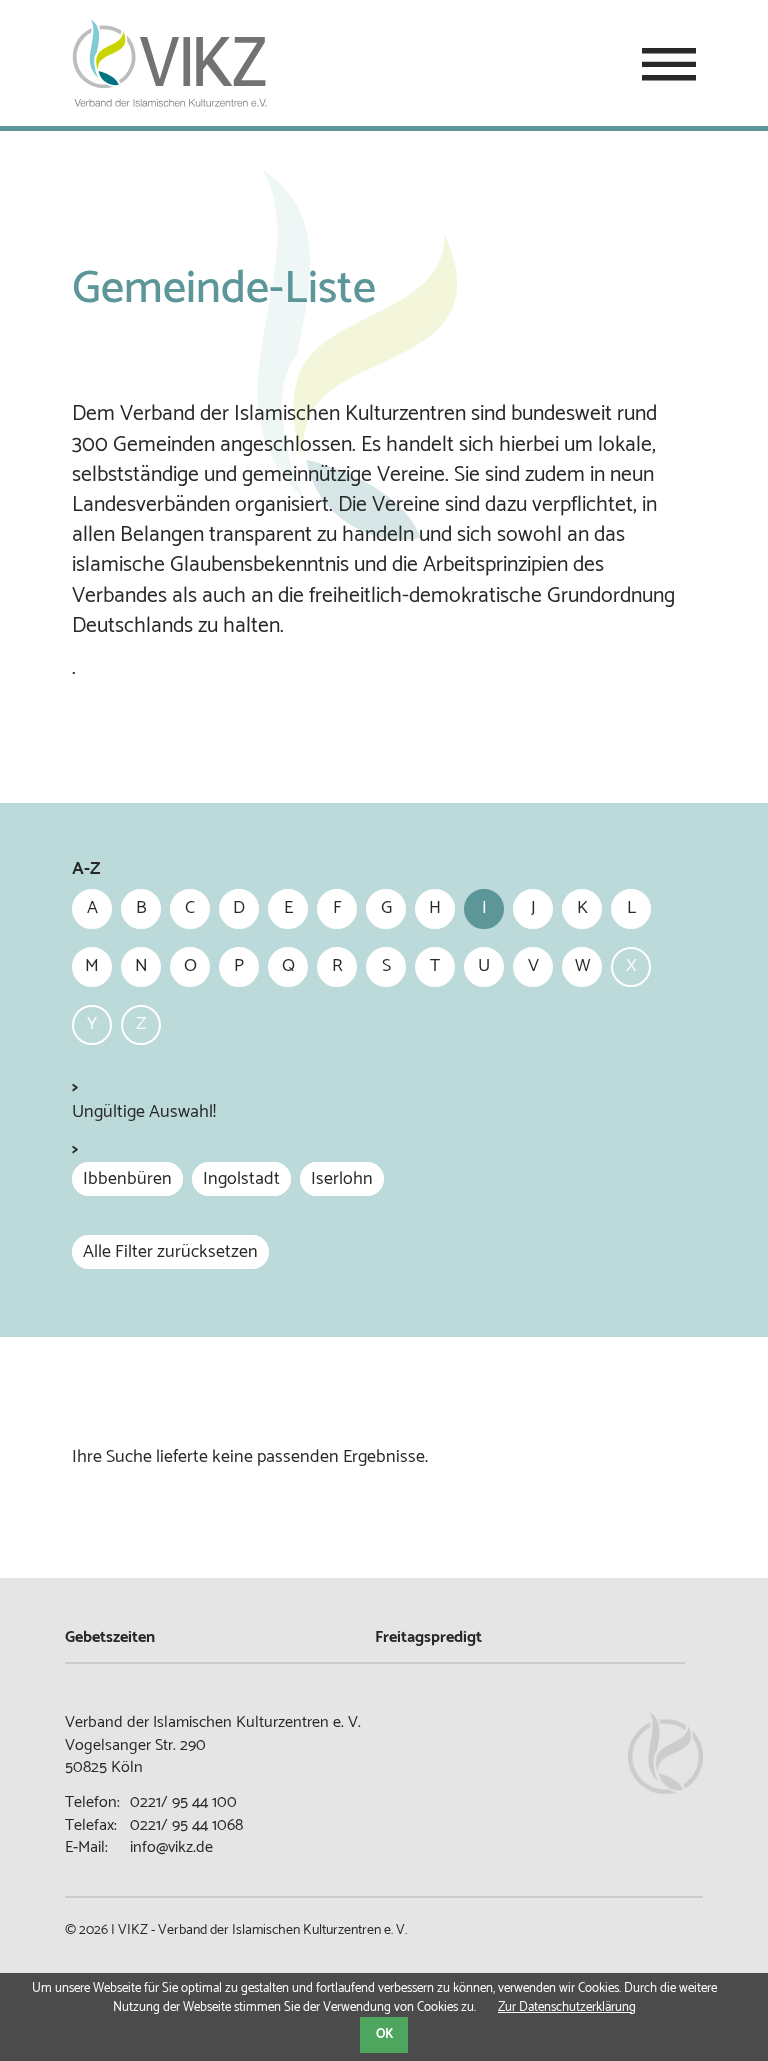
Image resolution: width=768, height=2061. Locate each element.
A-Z (86, 869)
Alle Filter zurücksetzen (170, 1252)
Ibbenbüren (127, 1179)
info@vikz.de (171, 1847)
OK (384, 2034)
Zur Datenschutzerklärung (567, 2007)
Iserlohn (342, 1179)
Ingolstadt (241, 1179)
